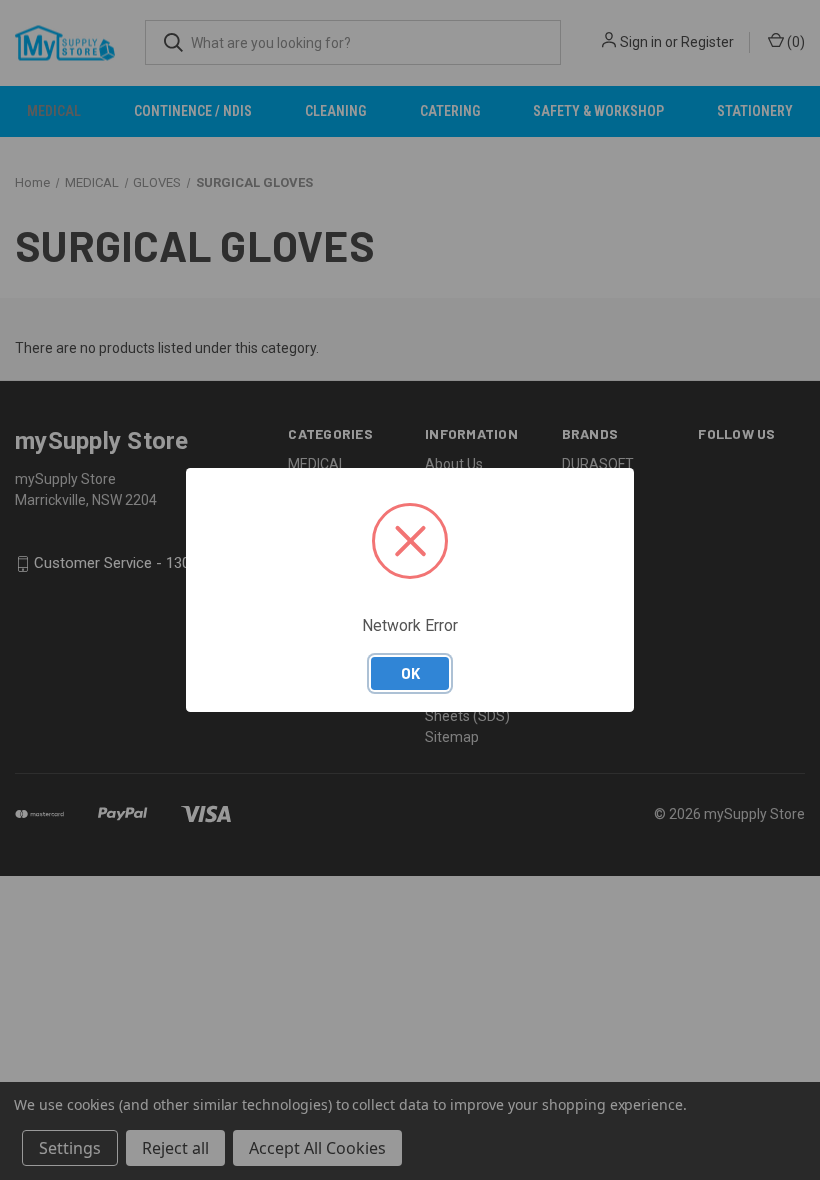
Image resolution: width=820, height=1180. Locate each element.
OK (410, 673)
